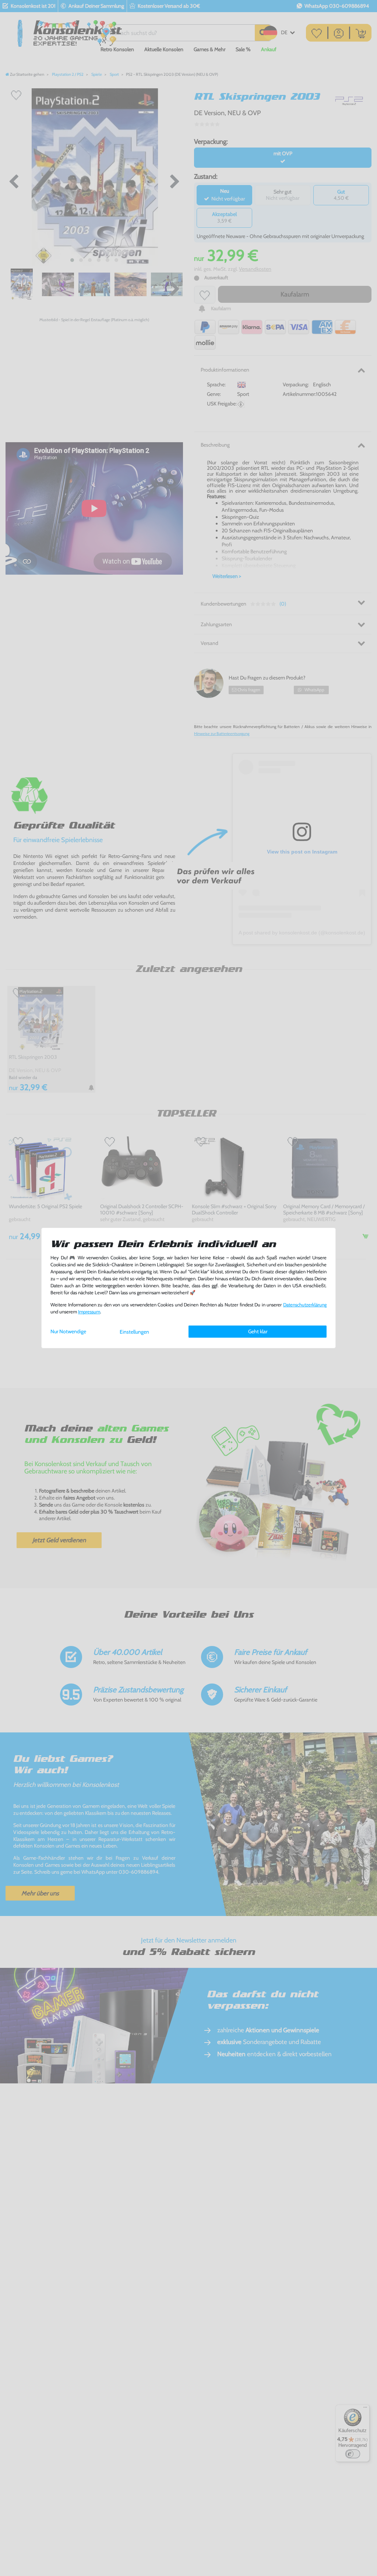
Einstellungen (134, 1332)
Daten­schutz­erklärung (305, 1305)
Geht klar (258, 1331)
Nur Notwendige (68, 1331)
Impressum (89, 1312)
